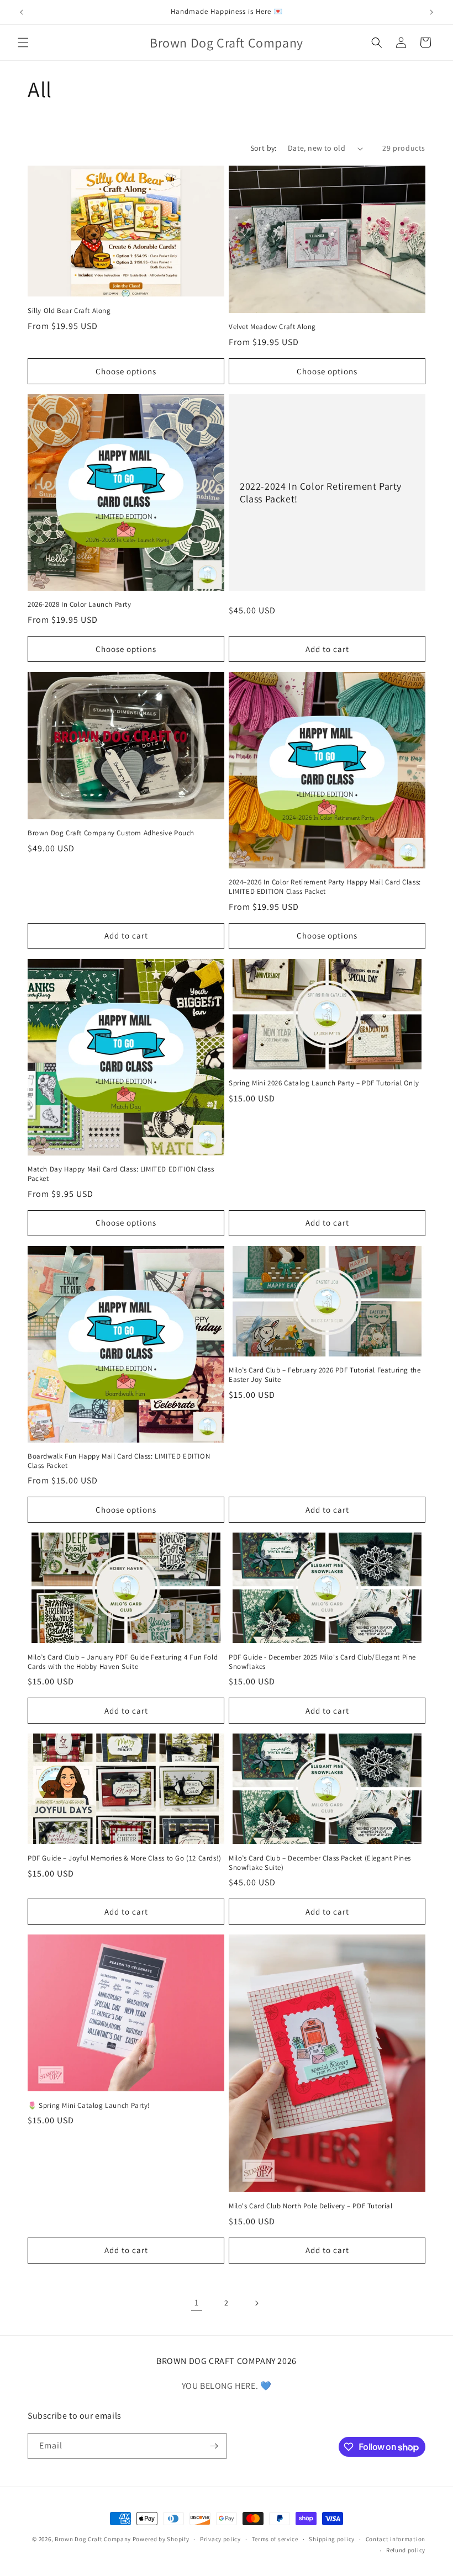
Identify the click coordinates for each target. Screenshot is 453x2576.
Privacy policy (220, 2539)
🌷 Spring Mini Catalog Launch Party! (89, 2106)
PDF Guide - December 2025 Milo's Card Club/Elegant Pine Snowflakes (322, 1662)
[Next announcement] (431, 12)
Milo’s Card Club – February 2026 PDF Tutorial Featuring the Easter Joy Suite (325, 1375)
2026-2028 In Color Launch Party (80, 605)
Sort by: (264, 148)
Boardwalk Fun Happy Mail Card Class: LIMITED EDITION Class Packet (119, 1461)
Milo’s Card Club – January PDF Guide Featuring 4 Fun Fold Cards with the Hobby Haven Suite (123, 1662)
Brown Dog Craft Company (93, 2539)
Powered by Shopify (161, 2539)
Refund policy (406, 2550)
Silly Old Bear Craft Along (69, 311)
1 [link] (197, 2302)
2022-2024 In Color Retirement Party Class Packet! (321, 492)
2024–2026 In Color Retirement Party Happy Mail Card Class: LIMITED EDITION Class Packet (325, 887)
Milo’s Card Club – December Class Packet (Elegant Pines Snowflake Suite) (320, 1863)
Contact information (396, 2539)
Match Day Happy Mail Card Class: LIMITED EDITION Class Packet (121, 1174)
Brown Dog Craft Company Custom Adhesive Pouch (111, 833)
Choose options (126, 371)
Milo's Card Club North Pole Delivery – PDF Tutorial (311, 2206)
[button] (23, 43)
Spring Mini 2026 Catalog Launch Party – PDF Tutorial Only (324, 1083)
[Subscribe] (214, 2446)
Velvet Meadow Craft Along (272, 327)
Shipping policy (332, 2539)
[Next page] (256, 2303)
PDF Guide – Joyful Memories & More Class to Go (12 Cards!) (125, 1858)
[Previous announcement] (22, 12)
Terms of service (275, 2539)
